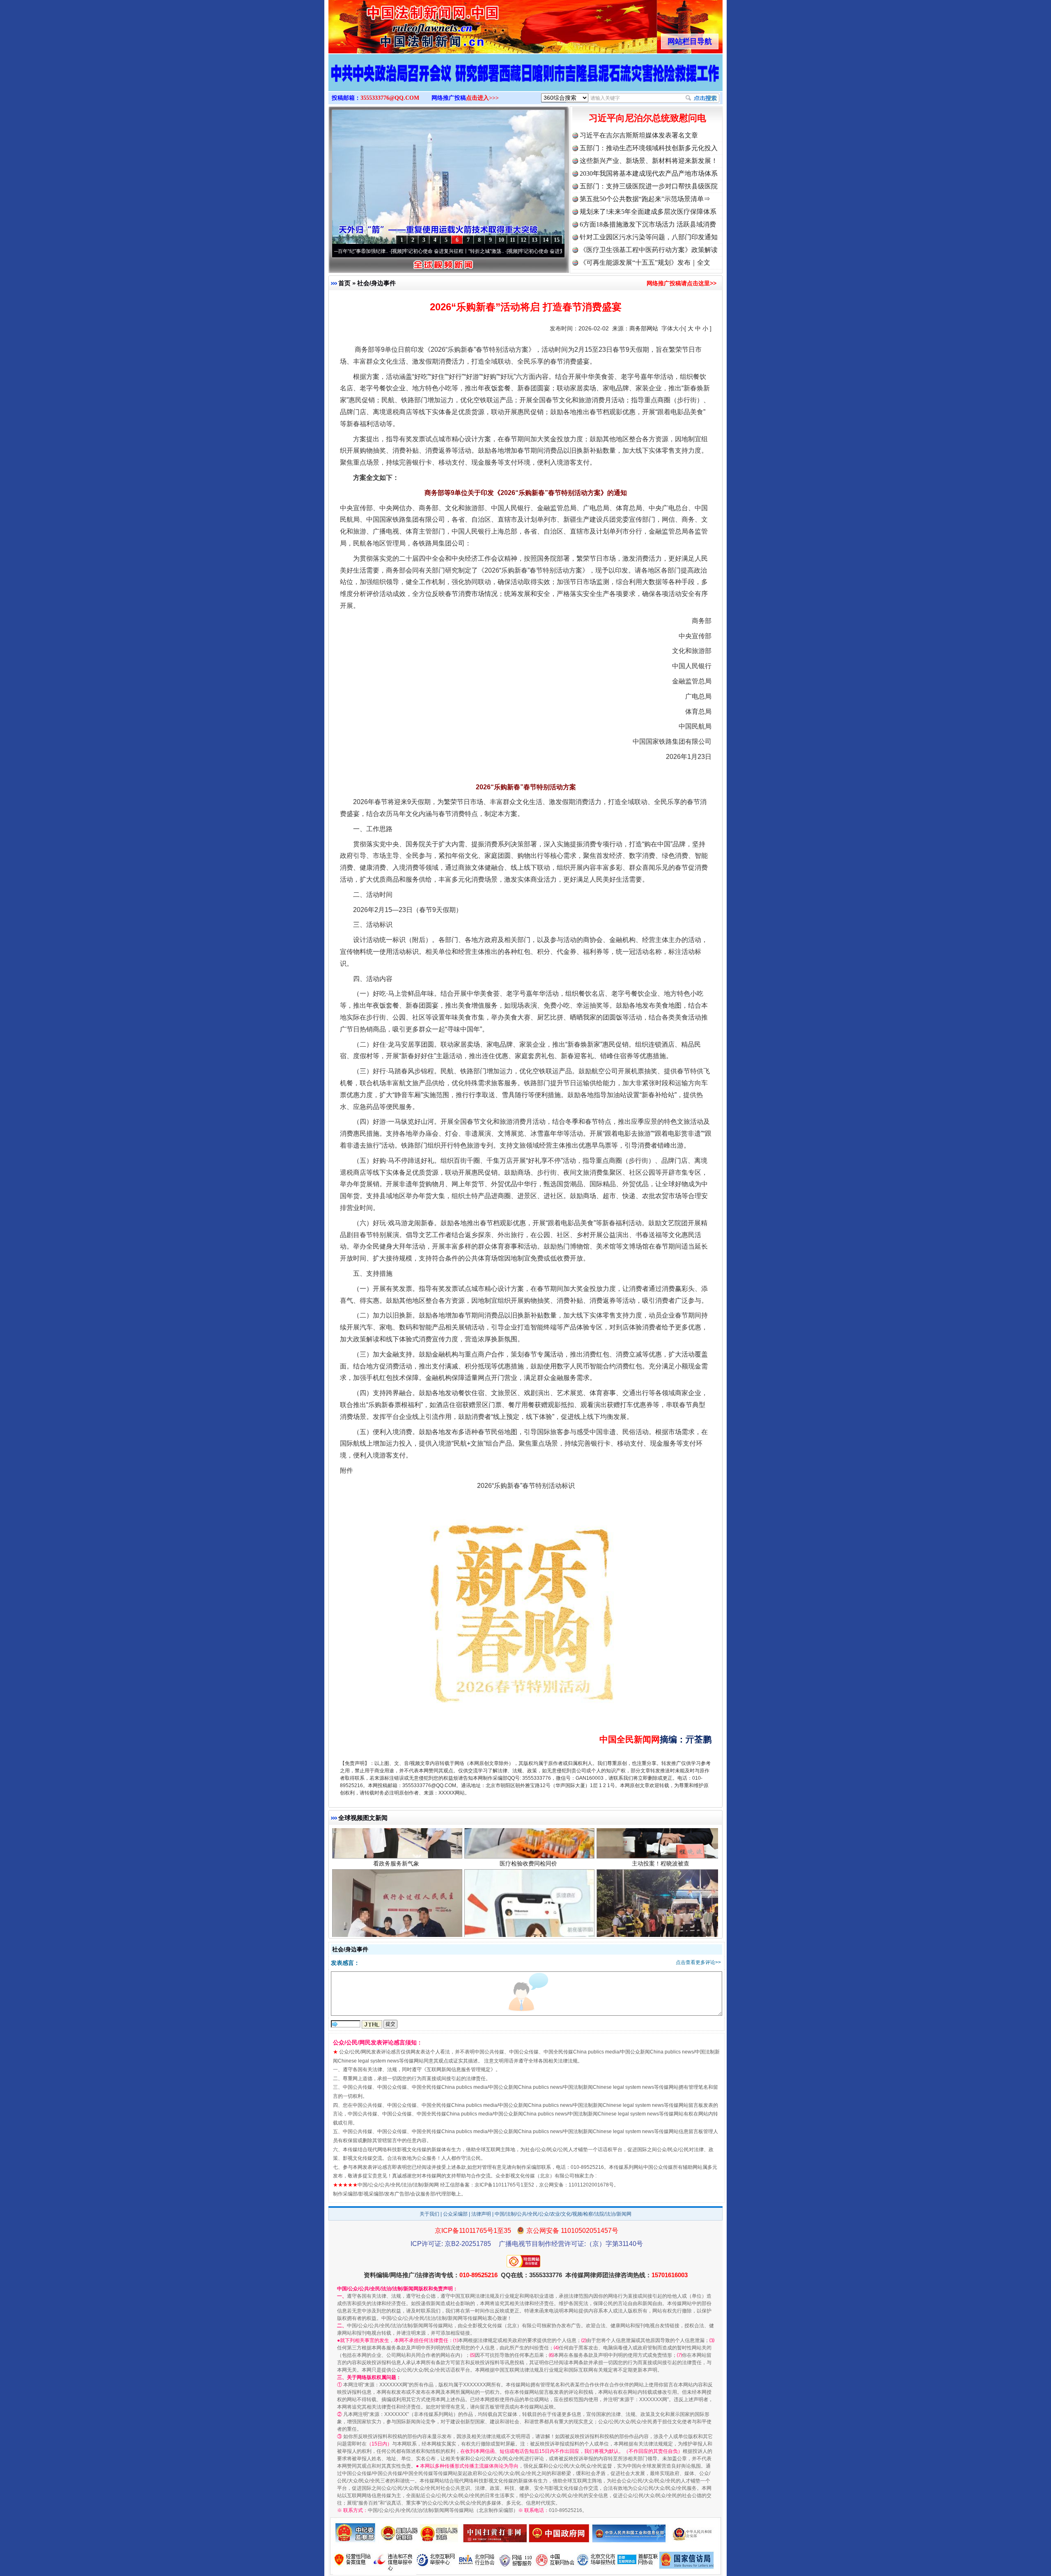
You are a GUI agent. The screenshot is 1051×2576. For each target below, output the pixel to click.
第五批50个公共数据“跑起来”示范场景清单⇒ (645, 199)
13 (535, 240)
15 (557, 240)
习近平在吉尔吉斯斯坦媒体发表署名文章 (639, 135)
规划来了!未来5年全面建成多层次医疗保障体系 (648, 212)
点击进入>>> (482, 98)
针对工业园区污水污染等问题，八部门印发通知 (649, 237)
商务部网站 (644, 328)
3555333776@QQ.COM (390, 98)
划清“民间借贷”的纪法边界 (396, 1910)
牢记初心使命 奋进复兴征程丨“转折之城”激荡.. (352, 251)
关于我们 (429, 2214)
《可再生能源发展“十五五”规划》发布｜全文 (645, 262)
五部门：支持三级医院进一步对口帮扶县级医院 (649, 186)
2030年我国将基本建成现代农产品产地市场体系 (649, 173)
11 (513, 240)
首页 (344, 283)
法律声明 (481, 2214)
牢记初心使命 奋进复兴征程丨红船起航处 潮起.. (469, 251)
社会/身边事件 (376, 283)
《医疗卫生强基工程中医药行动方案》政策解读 (649, 250)
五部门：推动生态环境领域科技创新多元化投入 (649, 148)
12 (523, 240)
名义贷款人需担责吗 (528, 1910)
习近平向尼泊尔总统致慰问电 (647, 118)
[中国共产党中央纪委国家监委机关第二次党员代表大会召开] (525, 81)
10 (501, 240)
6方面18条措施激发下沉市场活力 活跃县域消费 (648, 224)
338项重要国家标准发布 (661, 1910)
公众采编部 (455, 2214)
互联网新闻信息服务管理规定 (459, 2070)
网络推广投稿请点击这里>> (682, 283)
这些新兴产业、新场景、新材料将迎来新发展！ (649, 161)
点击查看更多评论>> (698, 1962)
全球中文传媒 (396, 24)
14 (546, 240)
